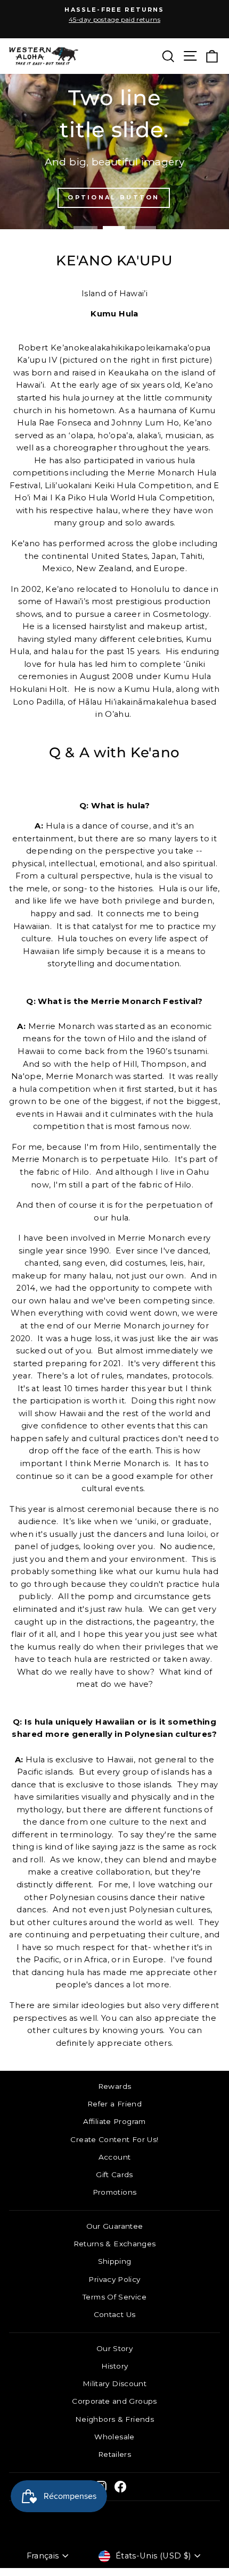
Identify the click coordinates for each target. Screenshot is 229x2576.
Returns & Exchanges (115, 2244)
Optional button (114, 197)
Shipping (115, 2261)
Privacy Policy (114, 2279)
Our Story (114, 2348)
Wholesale (114, 2437)
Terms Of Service (114, 2297)
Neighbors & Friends (114, 2419)
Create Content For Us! (114, 2139)
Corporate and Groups (114, 2401)
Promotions (115, 2192)
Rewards (115, 2086)
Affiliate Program (114, 2121)
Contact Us (115, 2314)
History (115, 2366)
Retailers (114, 2454)
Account (115, 2157)
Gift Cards (114, 2174)
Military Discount (114, 2383)
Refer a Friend (114, 2104)
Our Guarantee (115, 2226)
